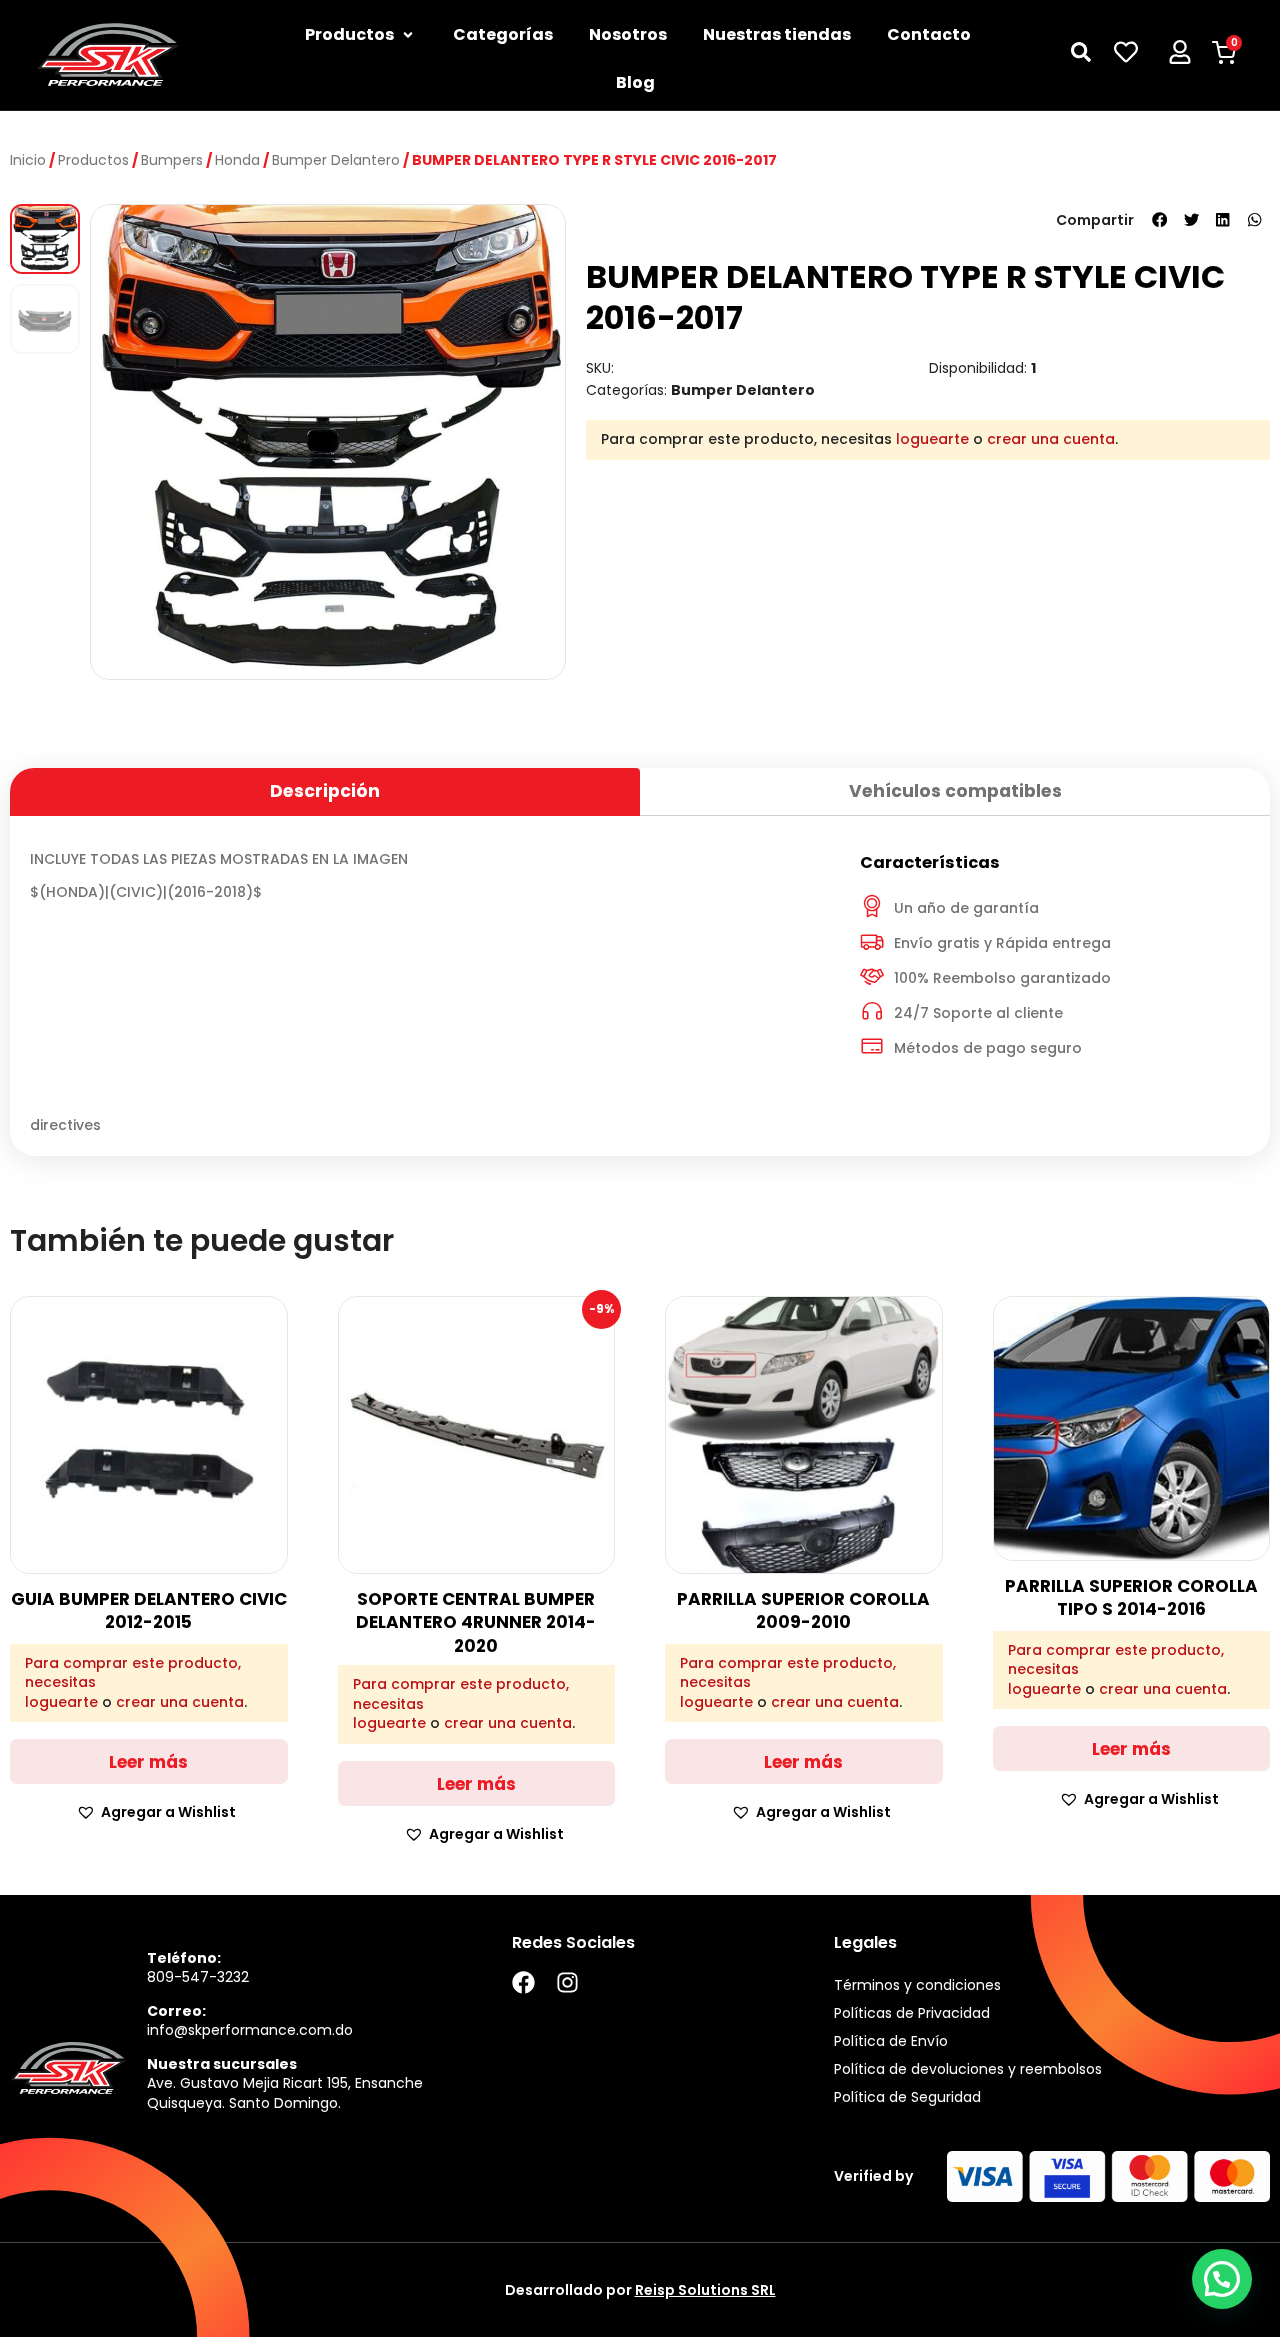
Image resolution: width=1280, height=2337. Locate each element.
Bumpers (172, 160)
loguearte (932, 439)
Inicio (28, 160)
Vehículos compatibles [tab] (955, 791)
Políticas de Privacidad (912, 2013)
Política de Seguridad (907, 2097)
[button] (1160, 220)
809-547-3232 (198, 1977)
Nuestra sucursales (222, 2064)
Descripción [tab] (325, 791)
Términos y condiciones (917, 1985)
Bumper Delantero (336, 160)
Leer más (148, 1762)
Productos (93, 160)
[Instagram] (567, 1982)
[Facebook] (523, 1982)
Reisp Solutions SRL (705, 2290)
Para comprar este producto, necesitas (133, 1673)
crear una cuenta (1051, 439)
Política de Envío (891, 2041)
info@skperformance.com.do (250, 2030)
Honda (237, 160)
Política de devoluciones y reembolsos (968, 2069)
